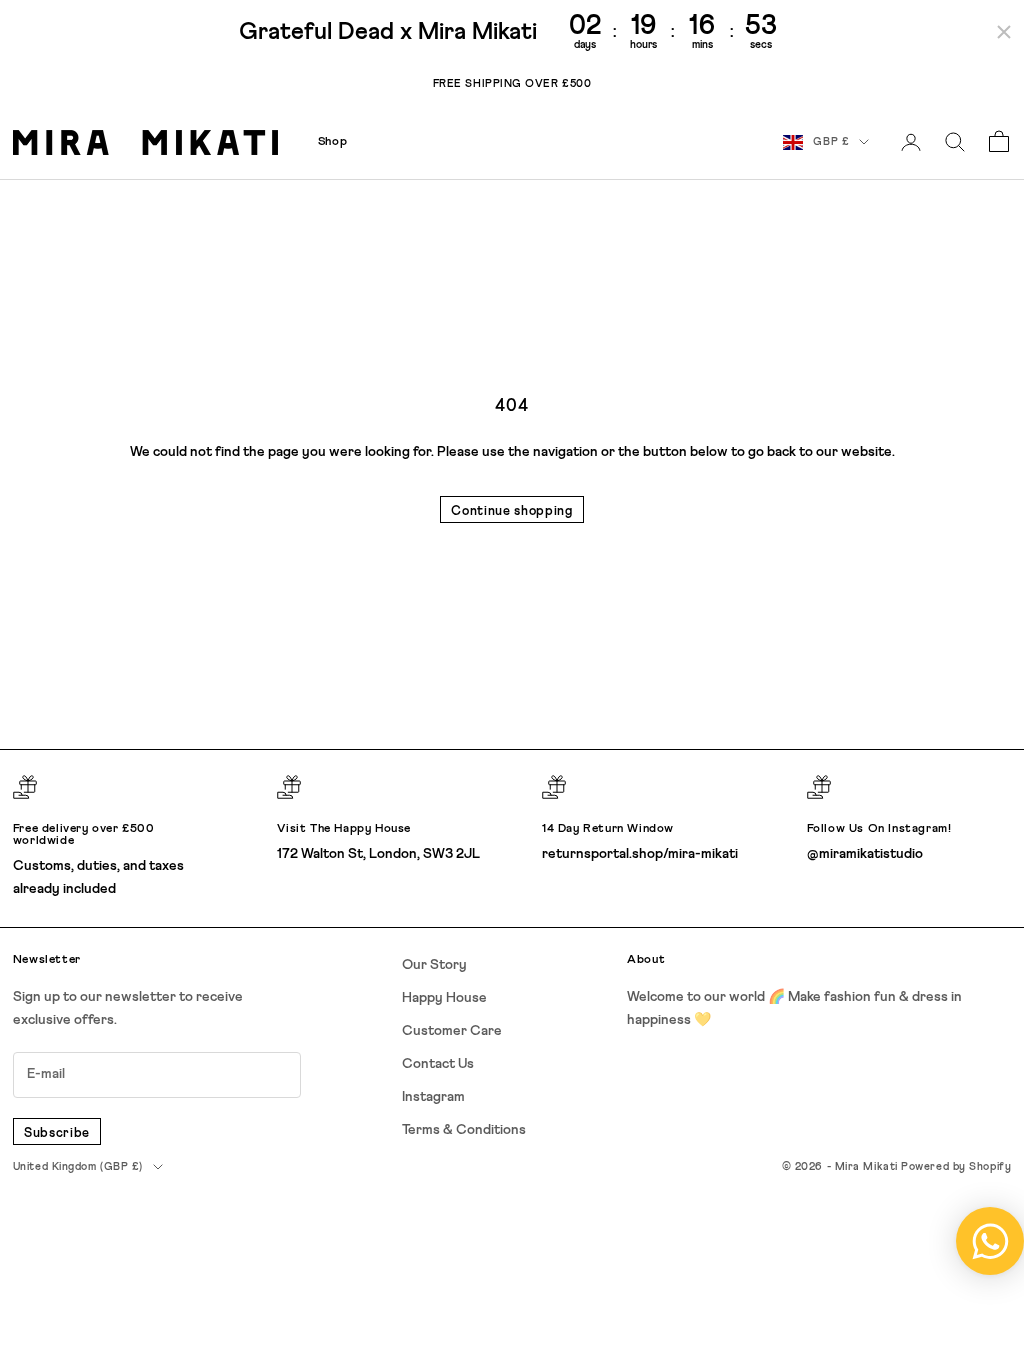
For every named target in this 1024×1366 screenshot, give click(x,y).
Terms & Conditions (464, 1130)
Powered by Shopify (956, 1166)
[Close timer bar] (1004, 32)
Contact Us (438, 1064)
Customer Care (452, 1031)
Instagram (433, 1097)
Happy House (444, 998)
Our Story (434, 965)
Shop (332, 142)
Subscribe (57, 1133)
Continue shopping (511, 511)
